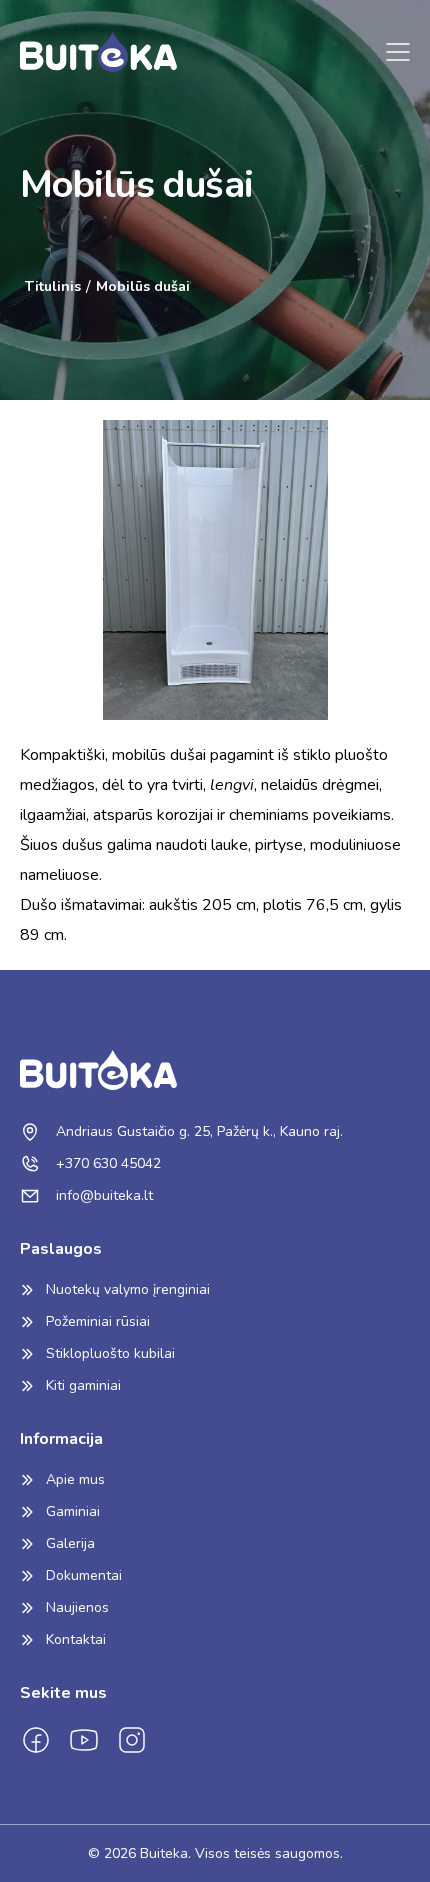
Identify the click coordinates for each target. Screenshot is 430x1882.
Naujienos (77, 1607)
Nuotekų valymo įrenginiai (128, 1289)
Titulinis (53, 287)
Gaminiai (73, 1511)
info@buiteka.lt (102, 1195)
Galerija (70, 1543)
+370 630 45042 (106, 1163)
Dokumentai (84, 1575)
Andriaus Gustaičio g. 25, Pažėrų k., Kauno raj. (197, 1131)
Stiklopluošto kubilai (110, 1353)
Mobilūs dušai (143, 287)
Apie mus (75, 1479)
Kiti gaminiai (83, 1385)
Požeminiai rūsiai (98, 1321)
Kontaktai (76, 1639)
